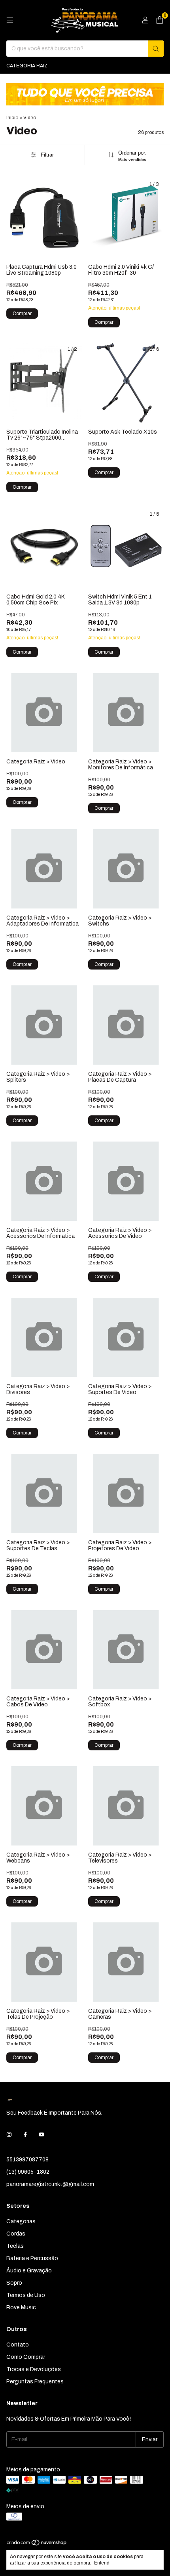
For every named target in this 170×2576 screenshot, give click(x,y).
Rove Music (21, 2307)
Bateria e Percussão (32, 2258)
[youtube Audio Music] (42, 2135)
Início (12, 118)
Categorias (21, 2221)
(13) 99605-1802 (28, 2172)
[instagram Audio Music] (9, 2135)
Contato (18, 2345)
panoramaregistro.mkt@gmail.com (50, 2184)
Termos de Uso (26, 2295)
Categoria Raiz (27, 66)
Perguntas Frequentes (35, 2382)
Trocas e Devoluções (34, 2369)
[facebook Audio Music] (25, 2135)
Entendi (102, 2563)
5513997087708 (27, 2160)
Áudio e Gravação (29, 2271)
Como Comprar (26, 2357)
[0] (160, 20)
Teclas (15, 2246)
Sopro (14, 2283)
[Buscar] (156, 49)
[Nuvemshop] (37, 2545)
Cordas (16, 2234)
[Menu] (10, 20)
